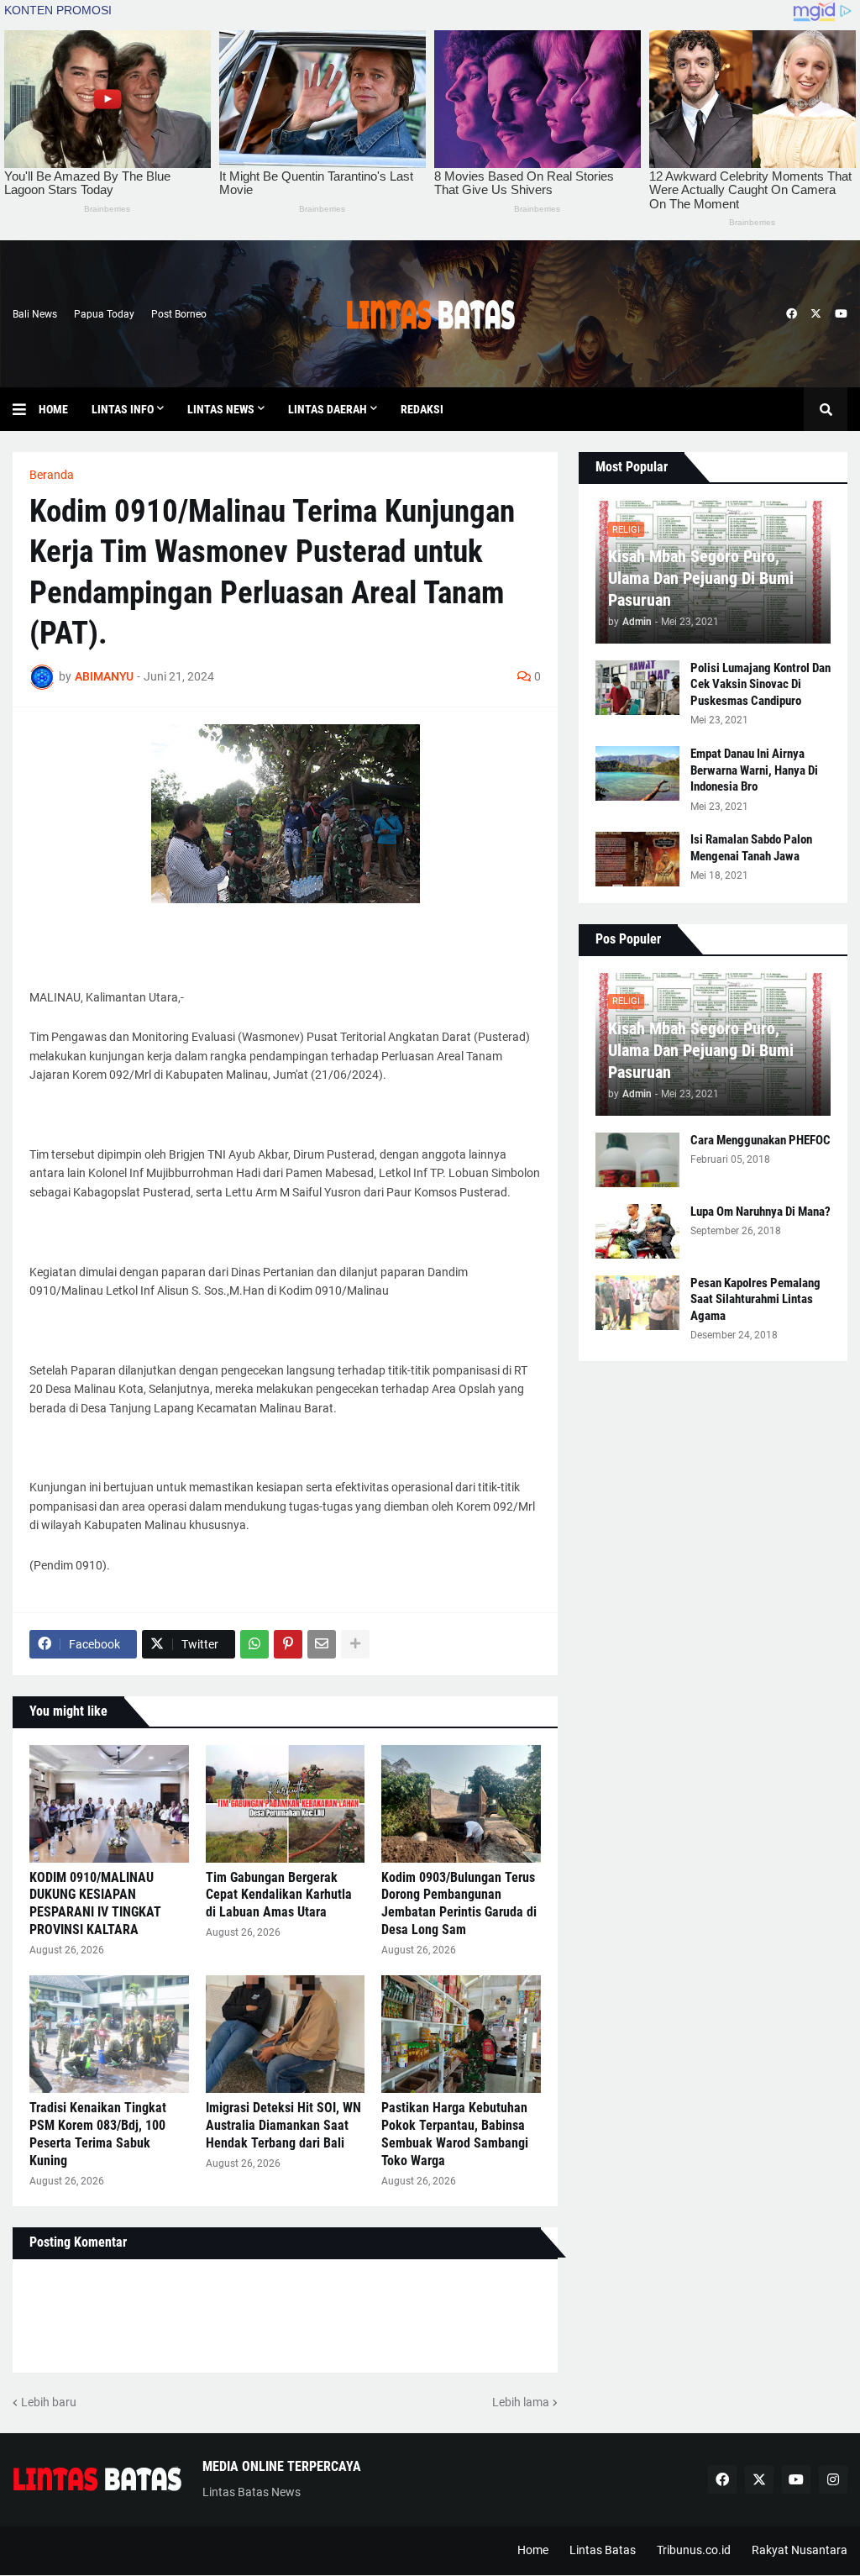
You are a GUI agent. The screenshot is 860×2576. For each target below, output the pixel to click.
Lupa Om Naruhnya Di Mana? (760, 1212)
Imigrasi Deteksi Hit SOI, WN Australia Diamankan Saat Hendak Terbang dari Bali (283, 2125)
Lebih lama (521, 2402)
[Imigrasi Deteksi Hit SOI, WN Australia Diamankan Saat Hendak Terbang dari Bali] (286, 2034)
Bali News (35, 314)
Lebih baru (49, 2402)
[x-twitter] (816, 314)
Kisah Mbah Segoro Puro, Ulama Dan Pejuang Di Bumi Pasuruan (701, 578)
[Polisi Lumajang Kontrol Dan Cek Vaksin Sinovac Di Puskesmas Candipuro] (637, 688)
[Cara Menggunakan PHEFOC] (637, 1160)
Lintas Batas (603, 2550)
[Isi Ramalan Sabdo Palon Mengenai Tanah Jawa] (637, 859)
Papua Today (104, 314)
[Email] (322, 1644)
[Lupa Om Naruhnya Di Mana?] (637, 1231)
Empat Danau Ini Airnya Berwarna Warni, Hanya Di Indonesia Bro (754, 770)
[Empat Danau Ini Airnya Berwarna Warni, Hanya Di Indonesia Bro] (637, 773)
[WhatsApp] (254, 1644)
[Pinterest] (288, 1644)
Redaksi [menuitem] (422, 409)
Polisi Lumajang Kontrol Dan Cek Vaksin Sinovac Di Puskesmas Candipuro (760, 684)
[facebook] (792, 314)
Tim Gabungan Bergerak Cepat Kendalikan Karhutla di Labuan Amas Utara (279, 1895)
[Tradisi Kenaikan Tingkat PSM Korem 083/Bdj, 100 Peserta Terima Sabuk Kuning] (109, 2034)
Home (533, 2550)
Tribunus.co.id (694, 2550)
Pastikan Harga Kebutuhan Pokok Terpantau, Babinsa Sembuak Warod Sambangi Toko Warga (455, 2134)
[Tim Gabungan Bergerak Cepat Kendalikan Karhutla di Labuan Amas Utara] (286, 1804)
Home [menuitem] (53, 409)
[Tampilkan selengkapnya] (355, 1644)
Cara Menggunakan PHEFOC (760, 1140)
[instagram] (833, 2479)
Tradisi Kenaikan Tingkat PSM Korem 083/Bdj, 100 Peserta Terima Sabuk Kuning (98, 2134)
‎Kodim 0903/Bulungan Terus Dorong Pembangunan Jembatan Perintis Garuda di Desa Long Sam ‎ (459, 1903)
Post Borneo (179, 314)
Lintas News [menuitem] (221, 409)
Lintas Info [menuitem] (123, 409)
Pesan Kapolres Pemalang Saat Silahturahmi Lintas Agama (755, 1299)
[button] (26, 409)
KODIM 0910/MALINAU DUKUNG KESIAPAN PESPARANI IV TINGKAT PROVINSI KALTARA (95, 1903)
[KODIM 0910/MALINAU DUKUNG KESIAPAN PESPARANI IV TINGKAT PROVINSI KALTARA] (109, 1804)
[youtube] (841, 314)
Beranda (52, 475)
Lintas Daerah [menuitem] (328, 409)
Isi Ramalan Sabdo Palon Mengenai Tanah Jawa (751, 848)
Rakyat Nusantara (800, 2550)
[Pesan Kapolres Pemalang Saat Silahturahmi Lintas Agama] (637, 1303)
